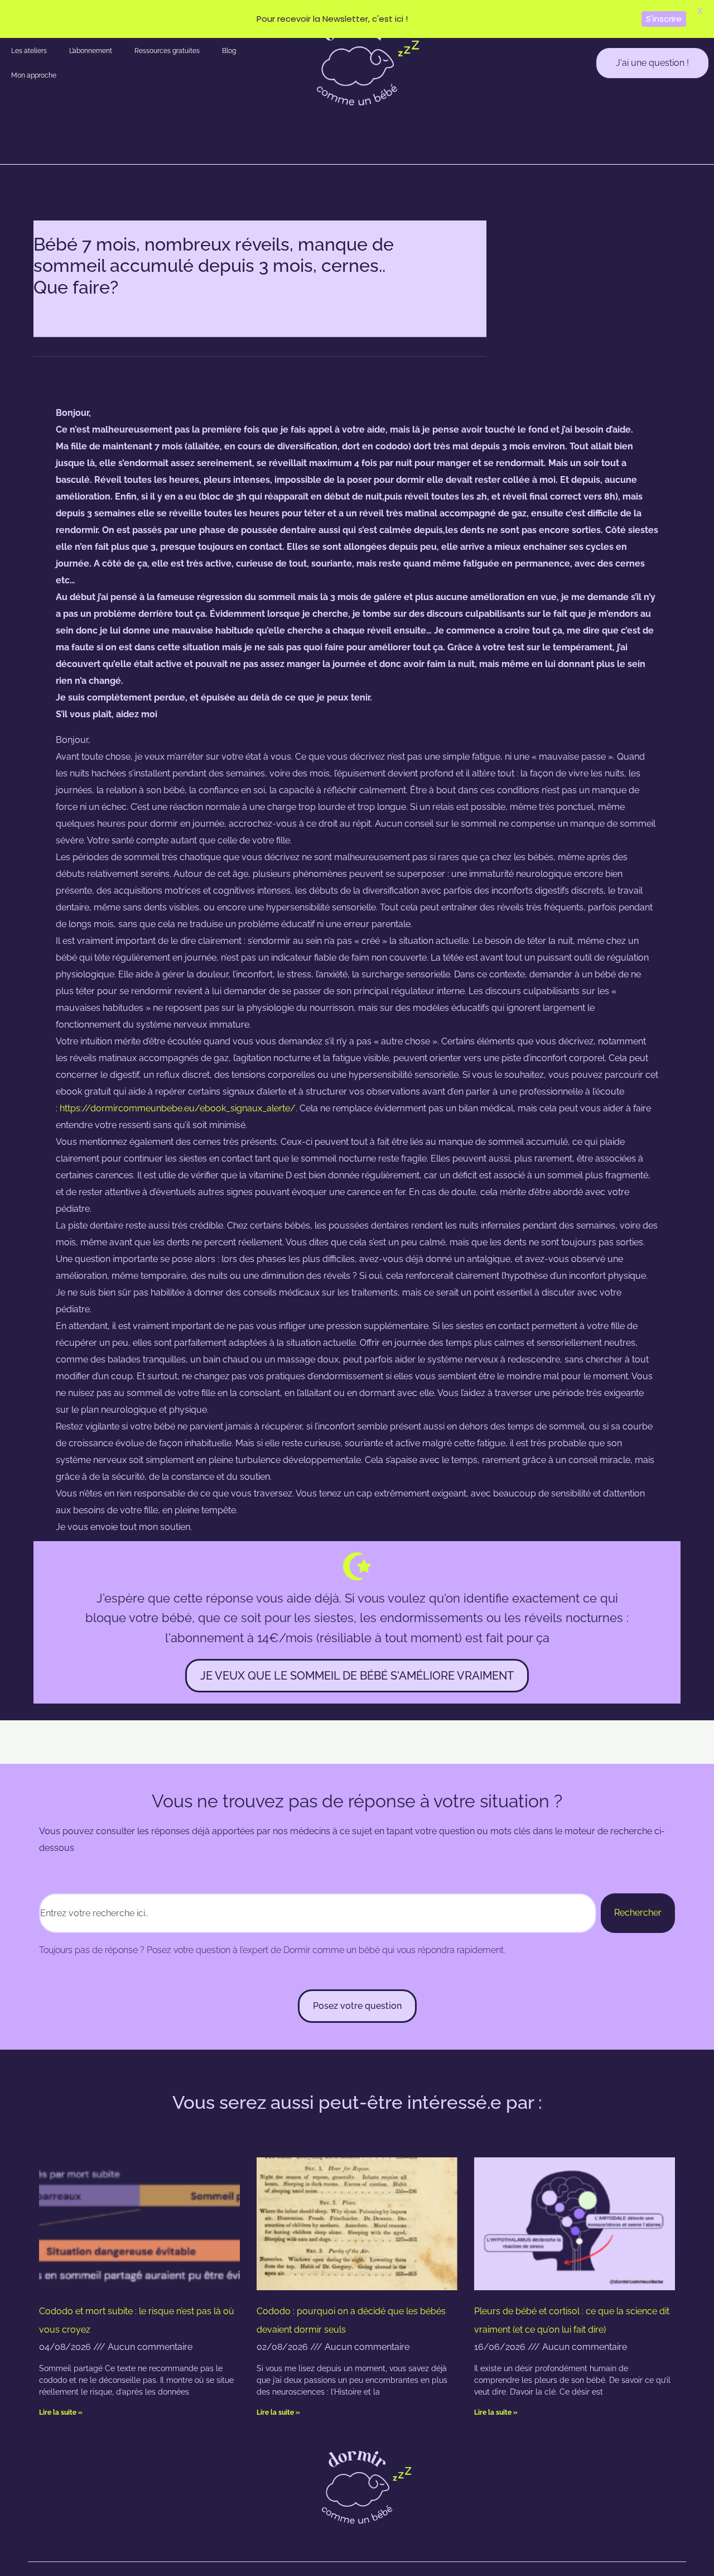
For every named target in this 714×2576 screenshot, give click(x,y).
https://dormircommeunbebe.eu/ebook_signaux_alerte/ (178, 1108)
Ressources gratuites (167, 51)
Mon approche (34, 75)
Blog (229, 51)
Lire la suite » (61, 2412)
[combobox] (318, 1913)
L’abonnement (91, 51)
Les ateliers (29, 51)
